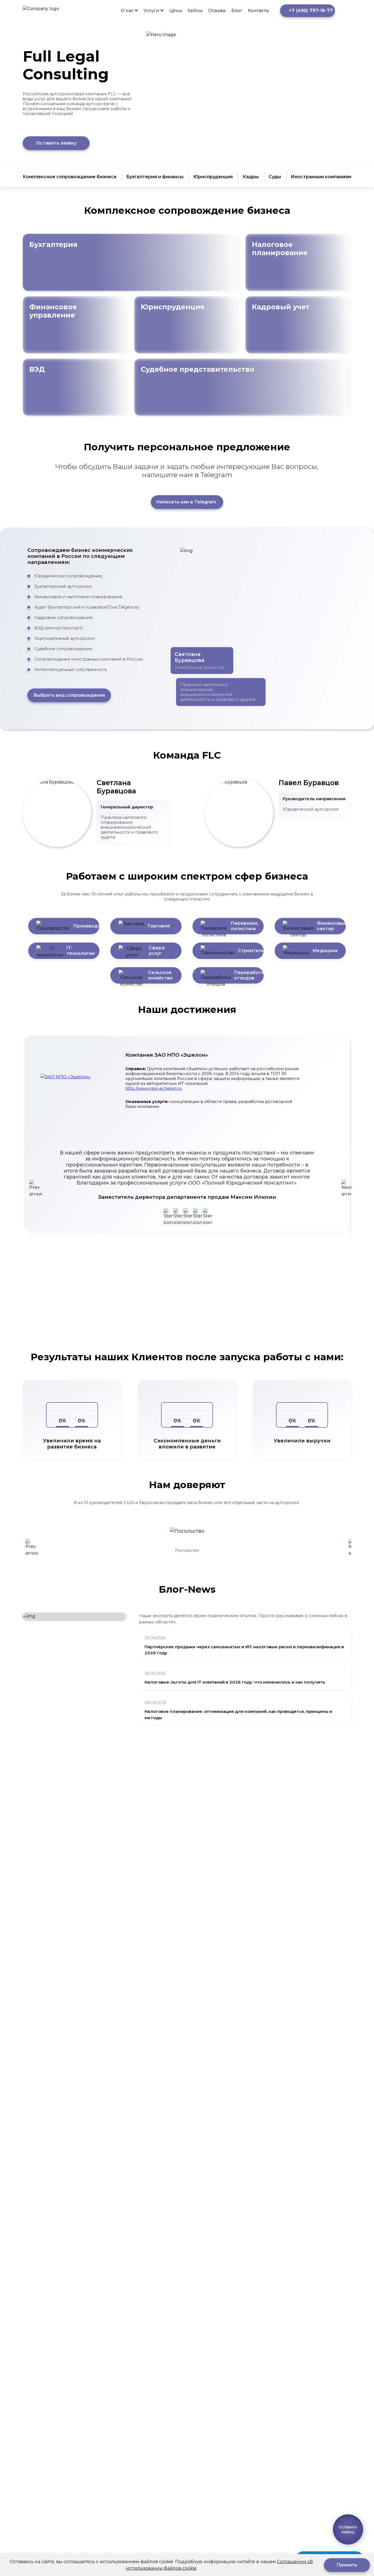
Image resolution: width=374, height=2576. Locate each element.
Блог (237, 11)
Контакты (258, 11)
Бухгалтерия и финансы (155, 177)
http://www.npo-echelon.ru (154, 1088)
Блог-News (187, 1589)
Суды (275, 177)
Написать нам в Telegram (186, 502)
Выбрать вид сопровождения (69, 695)
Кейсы (195, 11)
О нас (127, 11)
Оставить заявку (56, 143)
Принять (347, 2565)
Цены (176, 11)
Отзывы (217, 11)
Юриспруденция (213, 177)
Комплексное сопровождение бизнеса (70, 177)
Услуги (151, 11)
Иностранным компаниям (321, 177)
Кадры (251, 177)
